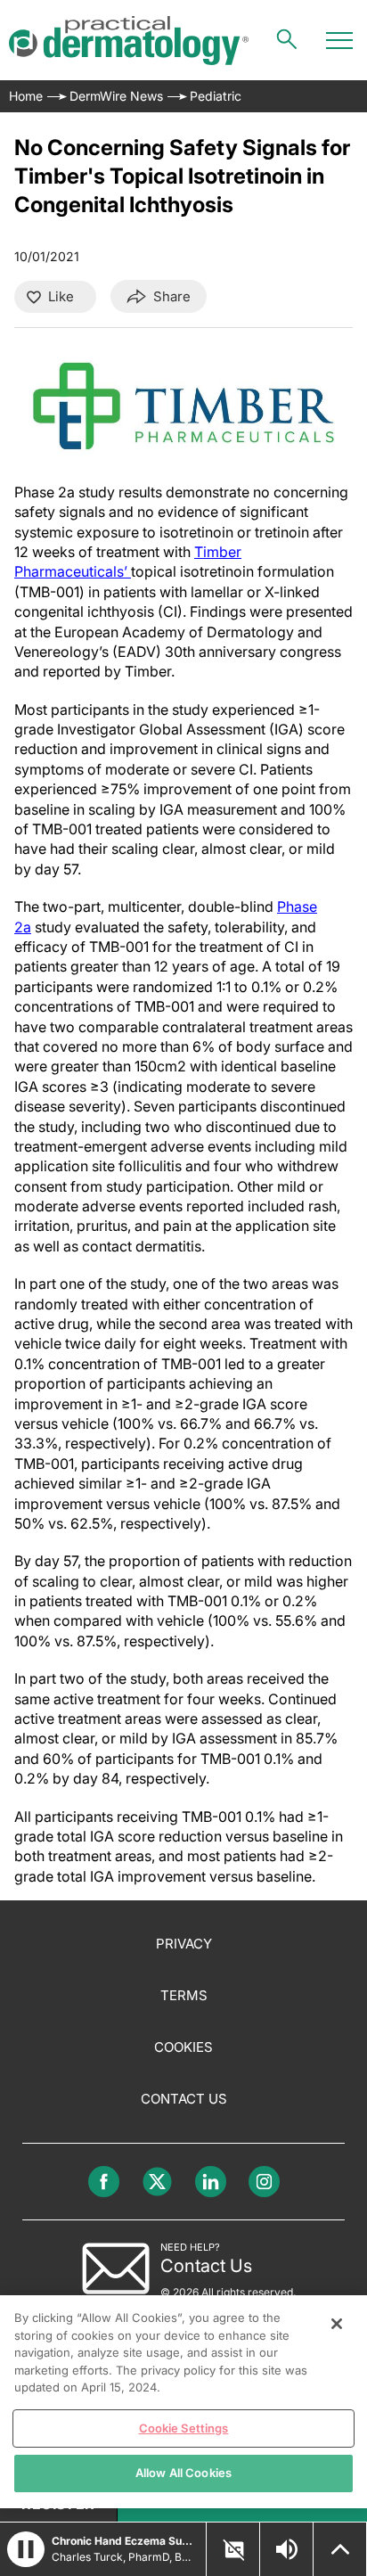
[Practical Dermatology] (129, 41)
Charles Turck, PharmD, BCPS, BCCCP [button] (123, 2557)
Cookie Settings (184, 2428)
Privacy (184, 1944)
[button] (26, 2549)
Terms (184, 1995)
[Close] (337, 2324)
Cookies (183, 2047)
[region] (183, 2402)
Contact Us (184, 2099)
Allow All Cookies (183, 2473)
